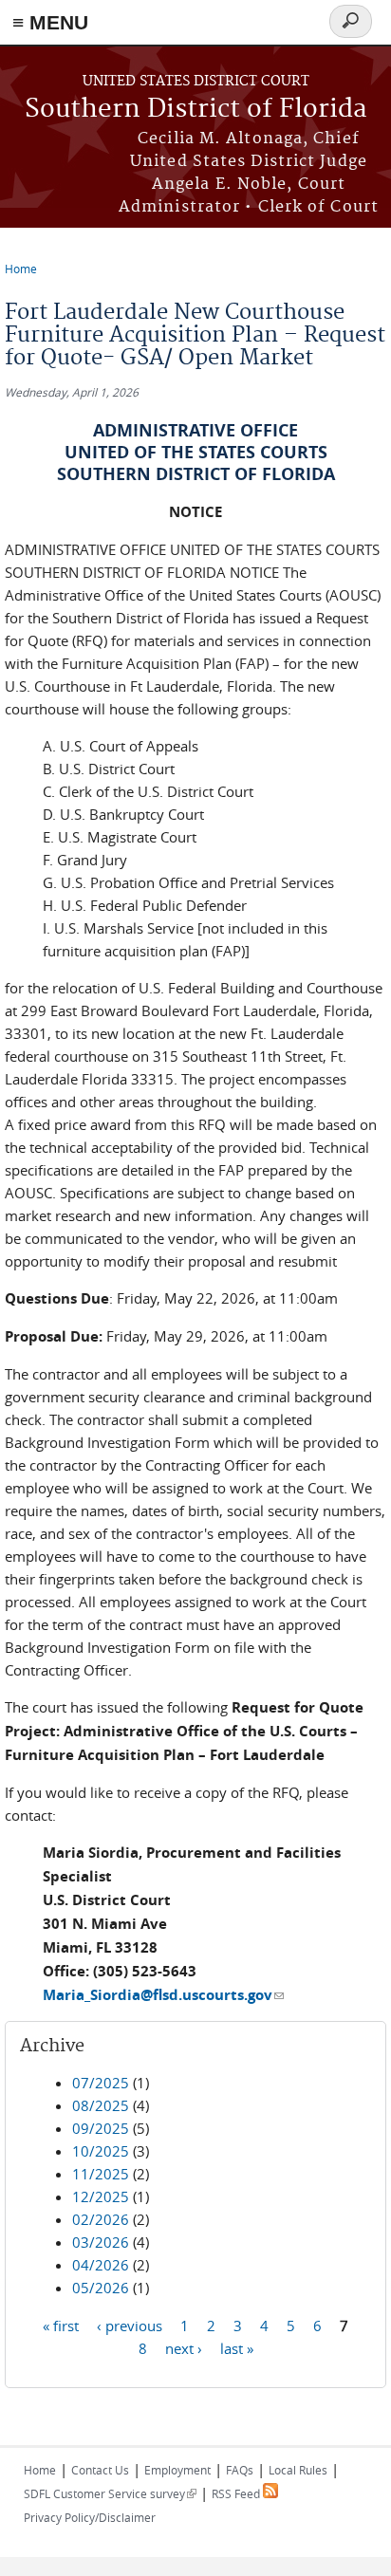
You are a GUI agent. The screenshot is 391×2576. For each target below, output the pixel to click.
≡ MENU (50, 22)
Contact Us (100, 2470)
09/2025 (101, 2128)
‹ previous (130, 2325)
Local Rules (298, 2470)
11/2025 (101, 2174)
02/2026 (101, 2219)
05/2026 (101, 2288)
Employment (177, 2470)
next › (184, 2347)
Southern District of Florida (196, 110)
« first (61, 2325)
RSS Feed (237, 2493)
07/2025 (101, 2083)
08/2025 (101, 2105)
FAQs (240, 2470)
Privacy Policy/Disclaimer (90, 2517)
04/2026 (101, 2265)
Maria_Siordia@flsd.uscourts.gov (163, 1995)
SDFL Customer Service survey (110, 2493)
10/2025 (101, 2151)
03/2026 (101, 2242)
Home (21, 269)
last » (237, 2347)
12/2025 (101, 2196)
